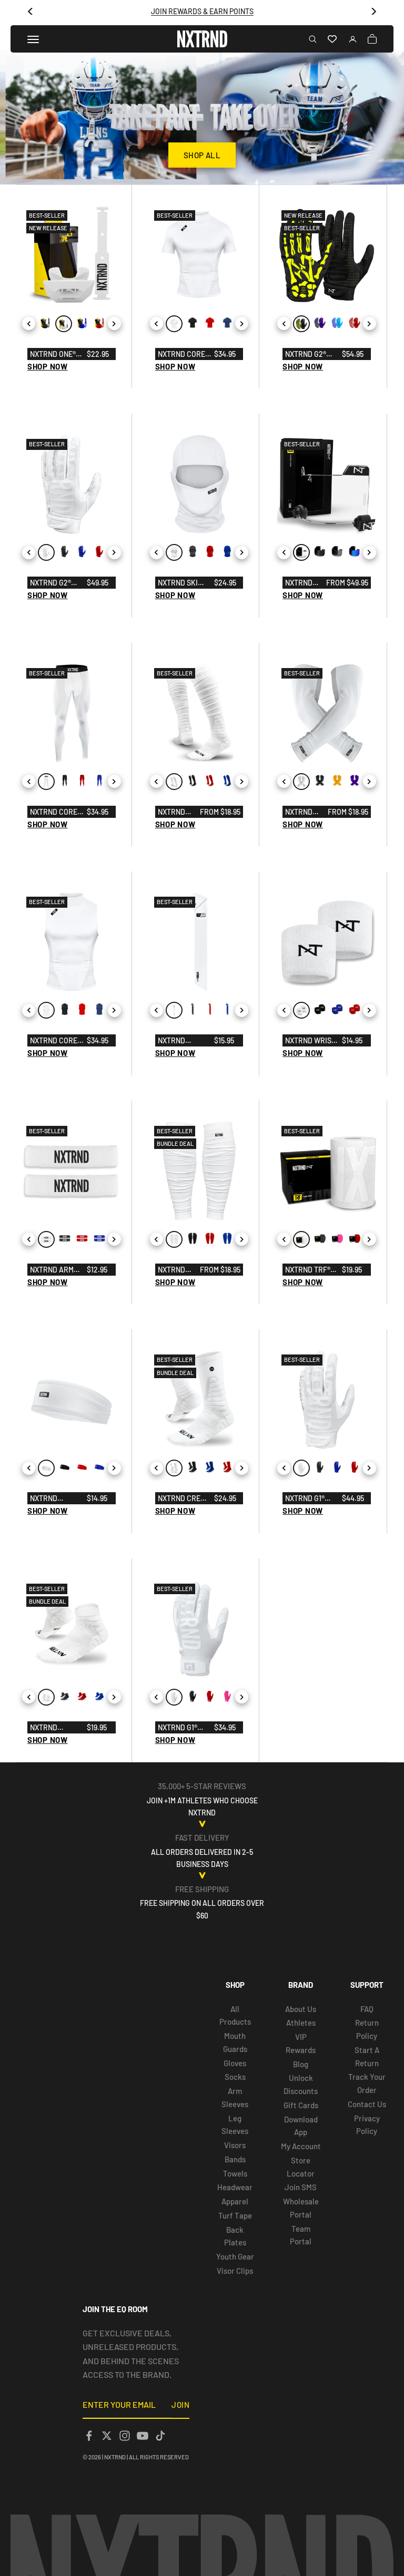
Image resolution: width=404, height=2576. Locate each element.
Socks (235, 2077)
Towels (235, 2173)
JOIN (180, 2405)
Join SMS (301, 2187)
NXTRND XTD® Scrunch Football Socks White (176, 813)
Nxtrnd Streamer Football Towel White (181, 1041)
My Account (301, 2146)
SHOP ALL (202, 155)
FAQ (367, 2009)
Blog (301, 2064)
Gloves (235, 2063)
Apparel (235, 2201)
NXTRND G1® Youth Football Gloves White (183, 1728)
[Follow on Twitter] (107, 2436)
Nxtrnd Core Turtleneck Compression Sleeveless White (54, 1041)
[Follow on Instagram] (125, 2436)
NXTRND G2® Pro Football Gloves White (55, 583)
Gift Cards (301, 2105)
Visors (235, 2145)
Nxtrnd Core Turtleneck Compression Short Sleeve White (183, 355)
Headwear (235, 2187)
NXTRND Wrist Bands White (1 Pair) (311, 1041)
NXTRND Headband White (49, 1499)
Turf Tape (235, 2215)
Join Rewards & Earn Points (202, 11)
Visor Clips (235, 2271)
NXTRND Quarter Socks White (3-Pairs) (53, 1728)
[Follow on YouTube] (143, 2436)
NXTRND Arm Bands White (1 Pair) (56, 1270)
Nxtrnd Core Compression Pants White (54, 813)
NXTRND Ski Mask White (179, 583)
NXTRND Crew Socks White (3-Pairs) (182, 1499)
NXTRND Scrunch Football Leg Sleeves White (176, 1270)
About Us (301, 2009)
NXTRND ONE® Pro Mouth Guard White (53, 355)
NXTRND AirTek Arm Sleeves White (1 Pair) (300, 813)
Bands (235, 2159)
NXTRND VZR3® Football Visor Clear (303, 583)
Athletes (301, 2023)
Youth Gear (235, 2256)
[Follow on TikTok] (160, 2436)
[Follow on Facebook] (89, 2436)
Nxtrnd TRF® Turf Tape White (308, 1270)
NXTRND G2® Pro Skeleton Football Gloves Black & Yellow (311, 355)
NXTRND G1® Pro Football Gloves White (311, 1499)
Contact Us (367, 2104)
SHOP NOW (48, 366)
